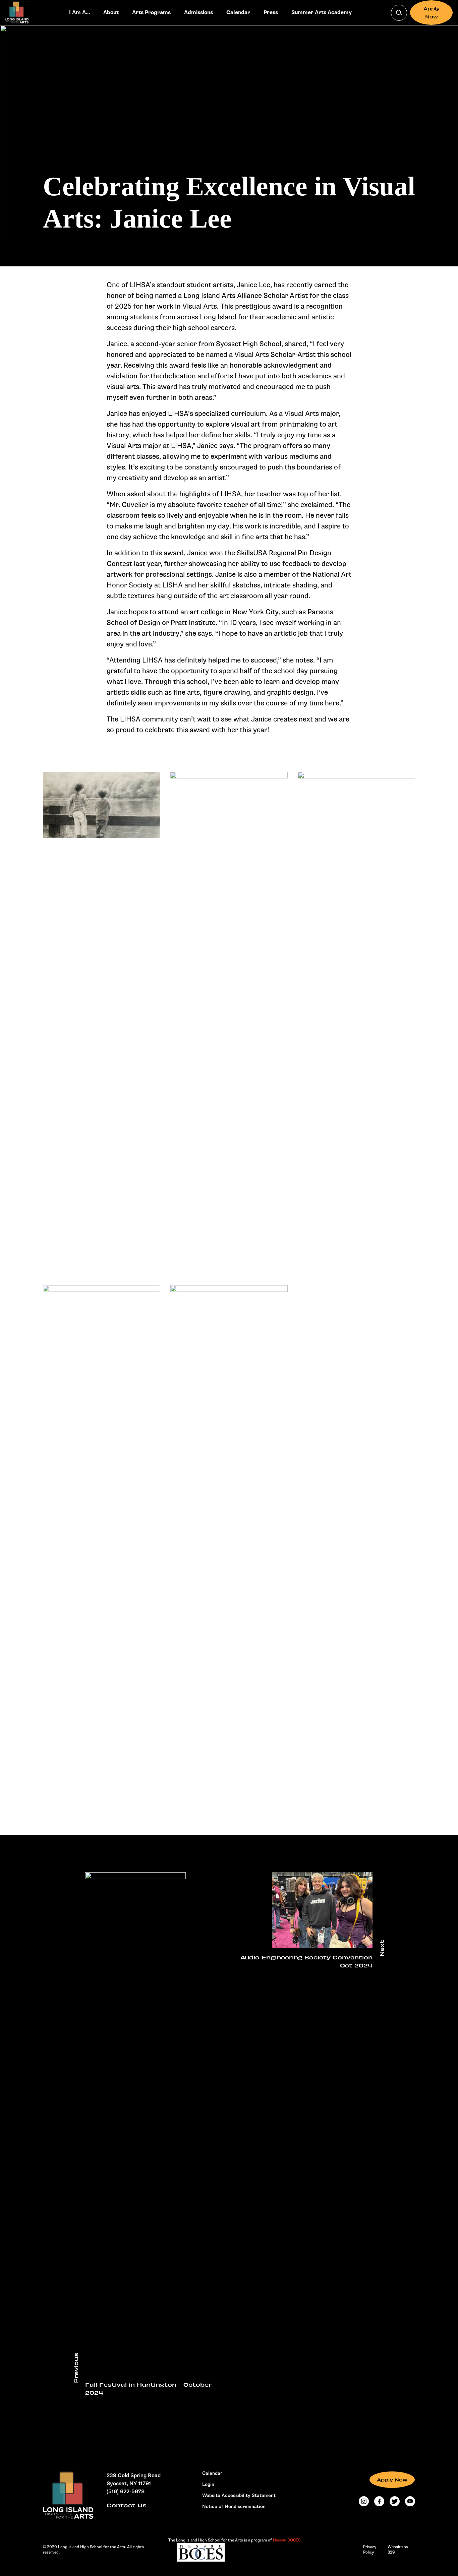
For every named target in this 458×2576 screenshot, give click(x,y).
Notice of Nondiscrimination (234, 2507)
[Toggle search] (399, 13)
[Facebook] (379, 2501)
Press (271, 13)
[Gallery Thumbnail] (102, 805)
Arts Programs (151, 13)
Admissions (198, 13)
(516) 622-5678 (126, 2492)
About (111, 13)
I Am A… (79, 13)
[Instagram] (364, 2501)
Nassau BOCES (287, 2540)
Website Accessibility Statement (239, 2496)
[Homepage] (68, 2495)
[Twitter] (395, 2501)
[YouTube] (410, 2501)
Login (208, 2485)
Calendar (238, 13)
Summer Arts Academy (322, 13)
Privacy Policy (370, 2550)
